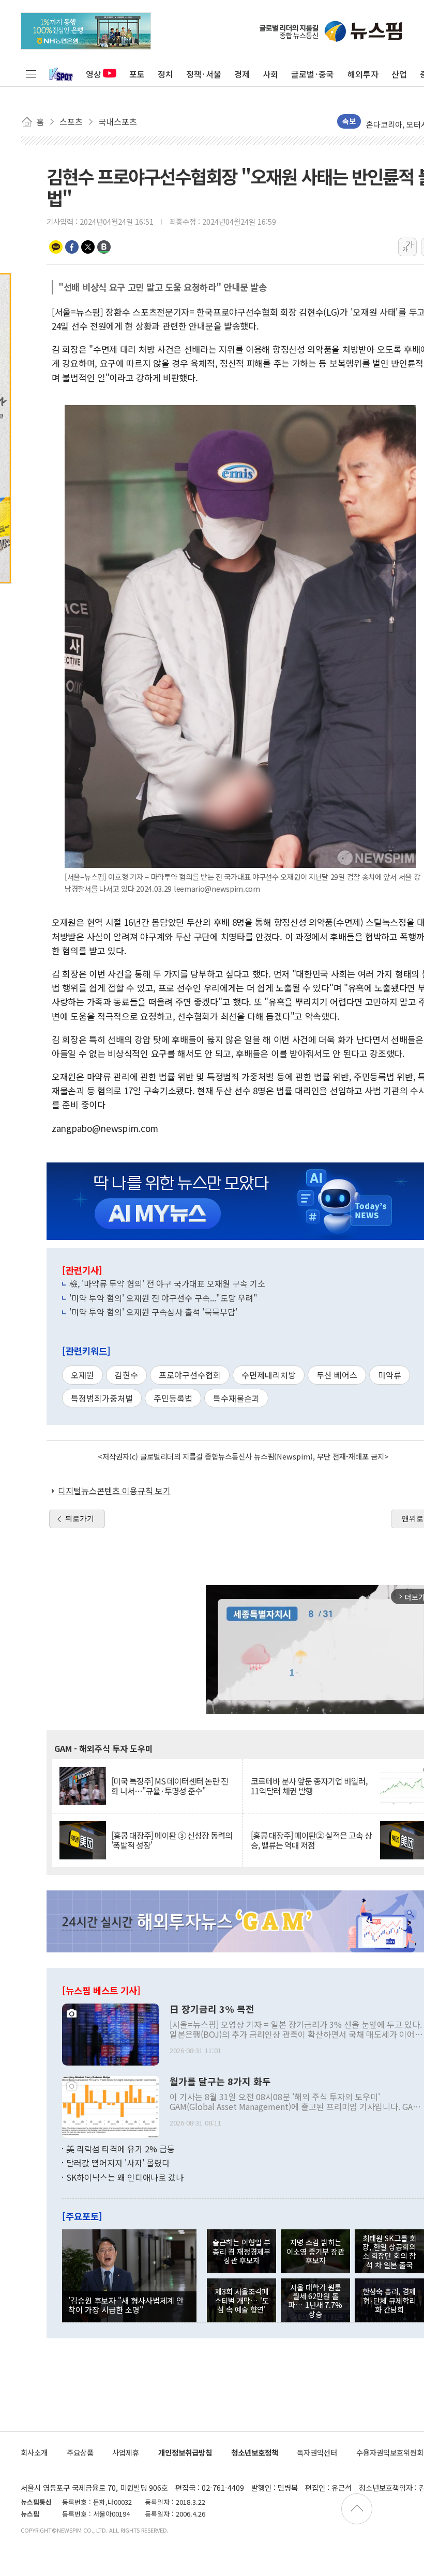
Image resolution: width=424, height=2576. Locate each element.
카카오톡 (56, 247)
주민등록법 (173, 1398)
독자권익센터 (317, 2452)
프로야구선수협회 (190, 1375)
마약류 (390, 1375)
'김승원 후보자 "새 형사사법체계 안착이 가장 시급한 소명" (126, 2305)
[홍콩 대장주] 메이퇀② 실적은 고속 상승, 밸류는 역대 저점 (311, 1840)
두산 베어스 (337, 1375)
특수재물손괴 (236, 1398)
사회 (270, 74)
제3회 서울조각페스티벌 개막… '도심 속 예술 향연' (242, 2300)
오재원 (82, 1375)
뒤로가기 (80, 1518)
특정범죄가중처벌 (102, 1398)
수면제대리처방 (269, 1375)
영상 (94, 74)
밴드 (104, 247)
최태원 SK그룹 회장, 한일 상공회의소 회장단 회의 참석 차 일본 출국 (389, 2251)
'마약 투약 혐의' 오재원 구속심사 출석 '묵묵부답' (153, 1312)
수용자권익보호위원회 (390, 2452)
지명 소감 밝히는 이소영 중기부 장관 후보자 (315, 2251)
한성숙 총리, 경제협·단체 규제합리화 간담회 (389, 2300)
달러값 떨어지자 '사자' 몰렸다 (118, 2163)
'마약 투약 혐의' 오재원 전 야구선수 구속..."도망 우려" (163, 1298)
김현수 (126, 1375)
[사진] (111, 2033)
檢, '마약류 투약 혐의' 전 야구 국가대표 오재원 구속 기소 (167, 1283)
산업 (399, 74)
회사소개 (34, 2452)
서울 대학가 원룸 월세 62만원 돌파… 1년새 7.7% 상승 (315, 2300)
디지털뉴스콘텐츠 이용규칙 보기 (114, 1491)
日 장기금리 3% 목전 (212, 2009)
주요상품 (80, 2452)
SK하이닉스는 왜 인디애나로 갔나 (125, 2177)
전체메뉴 (31, 74)
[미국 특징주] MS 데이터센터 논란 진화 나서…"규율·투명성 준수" (170, 1786)
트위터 (88, 247)
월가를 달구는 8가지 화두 (220, 2082)
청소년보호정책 (255, 2452)
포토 (137, 74)
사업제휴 (126, 2452)
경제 (242, 74)
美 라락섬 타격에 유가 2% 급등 (120, 2149)
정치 (165, 74)
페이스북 (72, 247)
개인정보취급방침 (185, 2452)
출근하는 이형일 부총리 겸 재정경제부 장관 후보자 (241, 2251)
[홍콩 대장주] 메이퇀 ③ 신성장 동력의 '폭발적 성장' (172, 1840)
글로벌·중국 (313, 74)
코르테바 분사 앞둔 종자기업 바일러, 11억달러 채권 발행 (309, 1786)
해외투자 (363, 74)
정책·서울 (204, 74)
